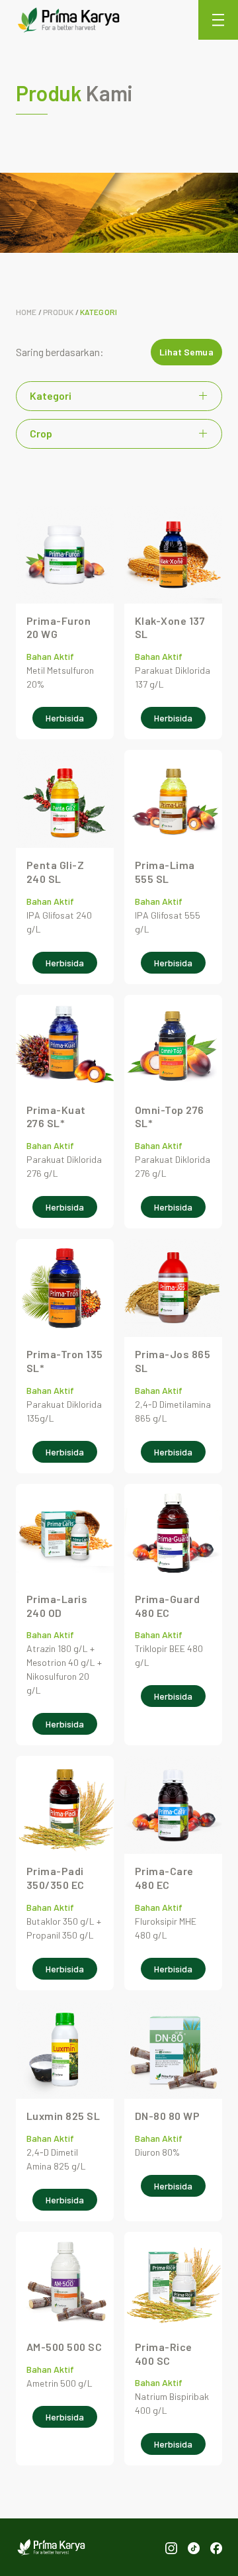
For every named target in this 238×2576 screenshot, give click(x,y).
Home (26, 312)
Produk (59, 312)
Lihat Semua (186, 352)
